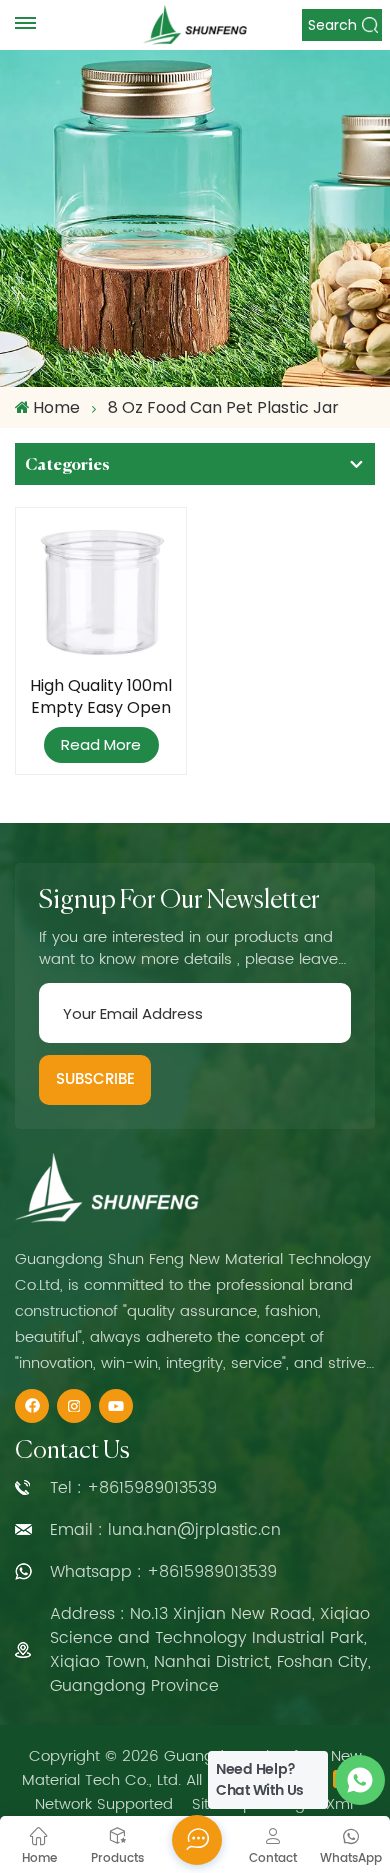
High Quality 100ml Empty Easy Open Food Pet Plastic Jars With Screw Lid (101, 697)
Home (56, 407)
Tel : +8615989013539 (133, 1488)
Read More (101, 744)
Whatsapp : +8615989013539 (163, 1572)
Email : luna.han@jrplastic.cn (165, 1530)
